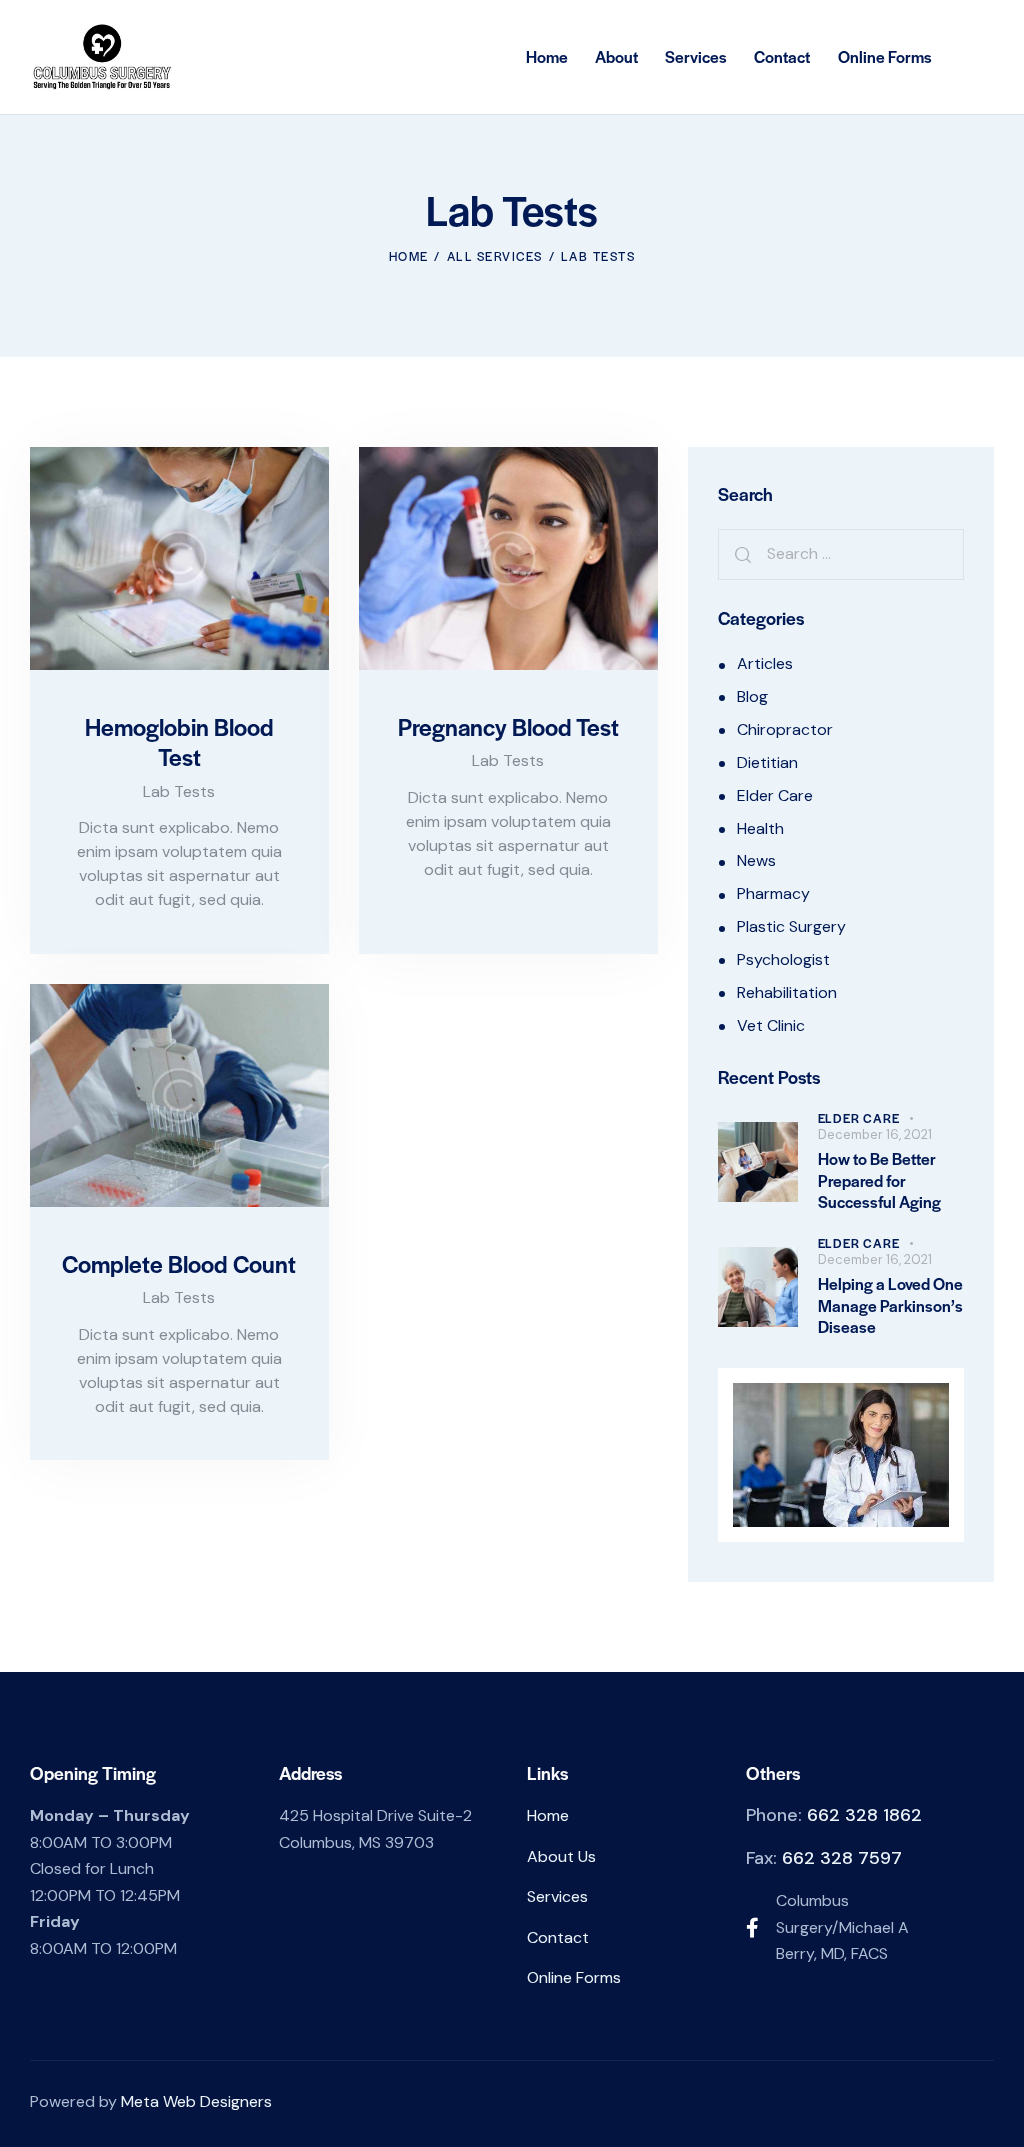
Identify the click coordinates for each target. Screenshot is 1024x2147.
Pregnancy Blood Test (508, 727)
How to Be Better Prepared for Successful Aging (879, 1180)
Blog (752, 696)
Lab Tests (179, 791)
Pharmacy (773, 893)
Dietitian (767, 762)
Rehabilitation (787, 992)
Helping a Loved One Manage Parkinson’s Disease (890, 1305)
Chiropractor (785, 729)
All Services (495, 256)
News (756, 860)
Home (409, 256)
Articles (765, 663)
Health (760, 828)
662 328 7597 (842, 1858)
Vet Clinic (771, 1025)
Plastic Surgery (791, 926)
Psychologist (783, 959)
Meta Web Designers (196, 2101)
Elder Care (775, 795)
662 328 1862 (864, 1815)
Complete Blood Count (179, 1264)
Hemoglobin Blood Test (179, 742)
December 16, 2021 (875, 1134)
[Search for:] (841, 553)
